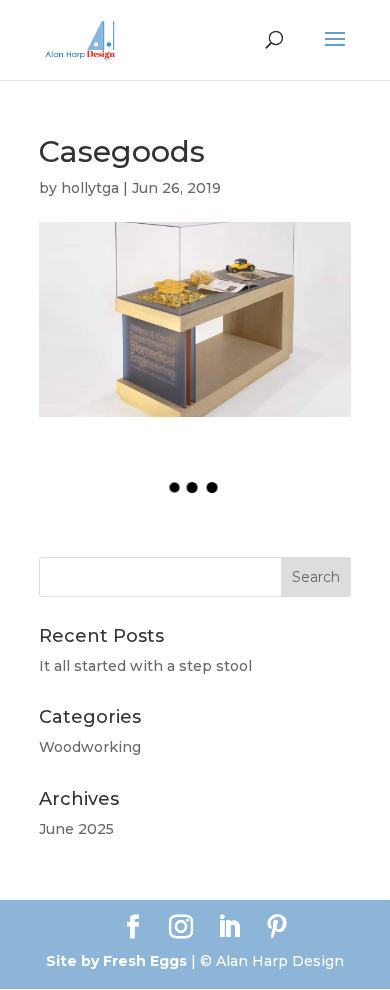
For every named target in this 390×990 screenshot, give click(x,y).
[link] (80, 39)
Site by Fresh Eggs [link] (116, 961)
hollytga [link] (90, 188)
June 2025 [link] (76, 829)
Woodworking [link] (90, 747)
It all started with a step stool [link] (145, 666)
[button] (335, 52)
